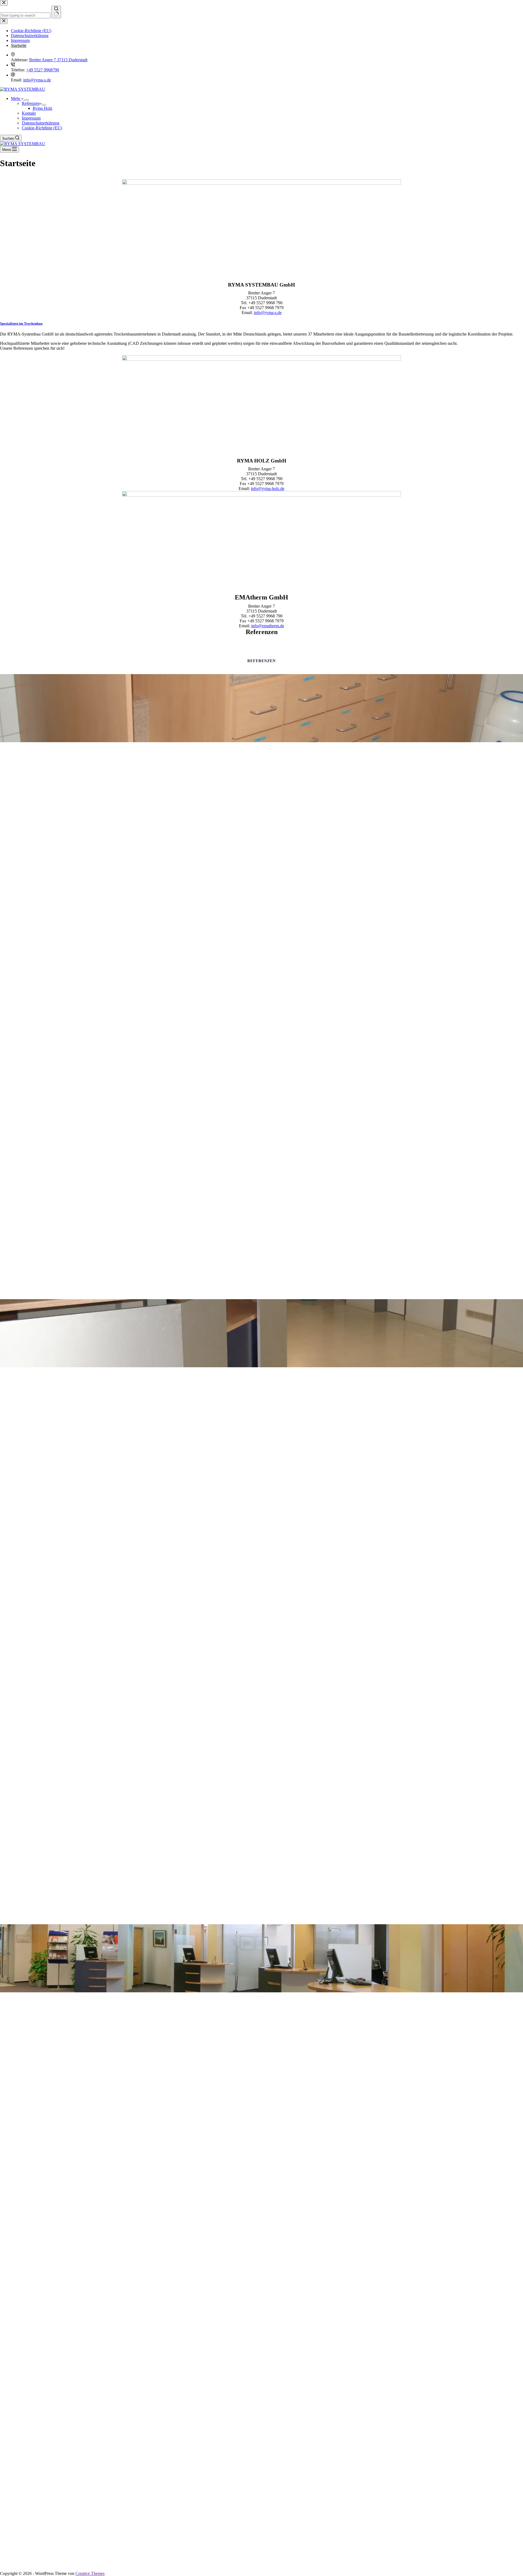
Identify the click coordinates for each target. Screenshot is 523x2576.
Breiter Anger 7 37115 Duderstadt (58, 60)
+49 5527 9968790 (43, 70)
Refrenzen (31, 103)
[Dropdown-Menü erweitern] (27, 100)
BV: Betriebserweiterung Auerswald (262, 1390)
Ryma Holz (42, 108)
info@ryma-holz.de (268, 488)
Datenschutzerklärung (41, 123)
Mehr (16, 98)
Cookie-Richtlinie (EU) (42, 128)
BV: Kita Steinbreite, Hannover (261, 765)
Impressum (31, 118)
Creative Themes (90, 2573)
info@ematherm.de (268, 626)
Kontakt (29, 113)
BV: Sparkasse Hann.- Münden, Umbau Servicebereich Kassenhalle (261, 2015)
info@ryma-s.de (37, 80)
